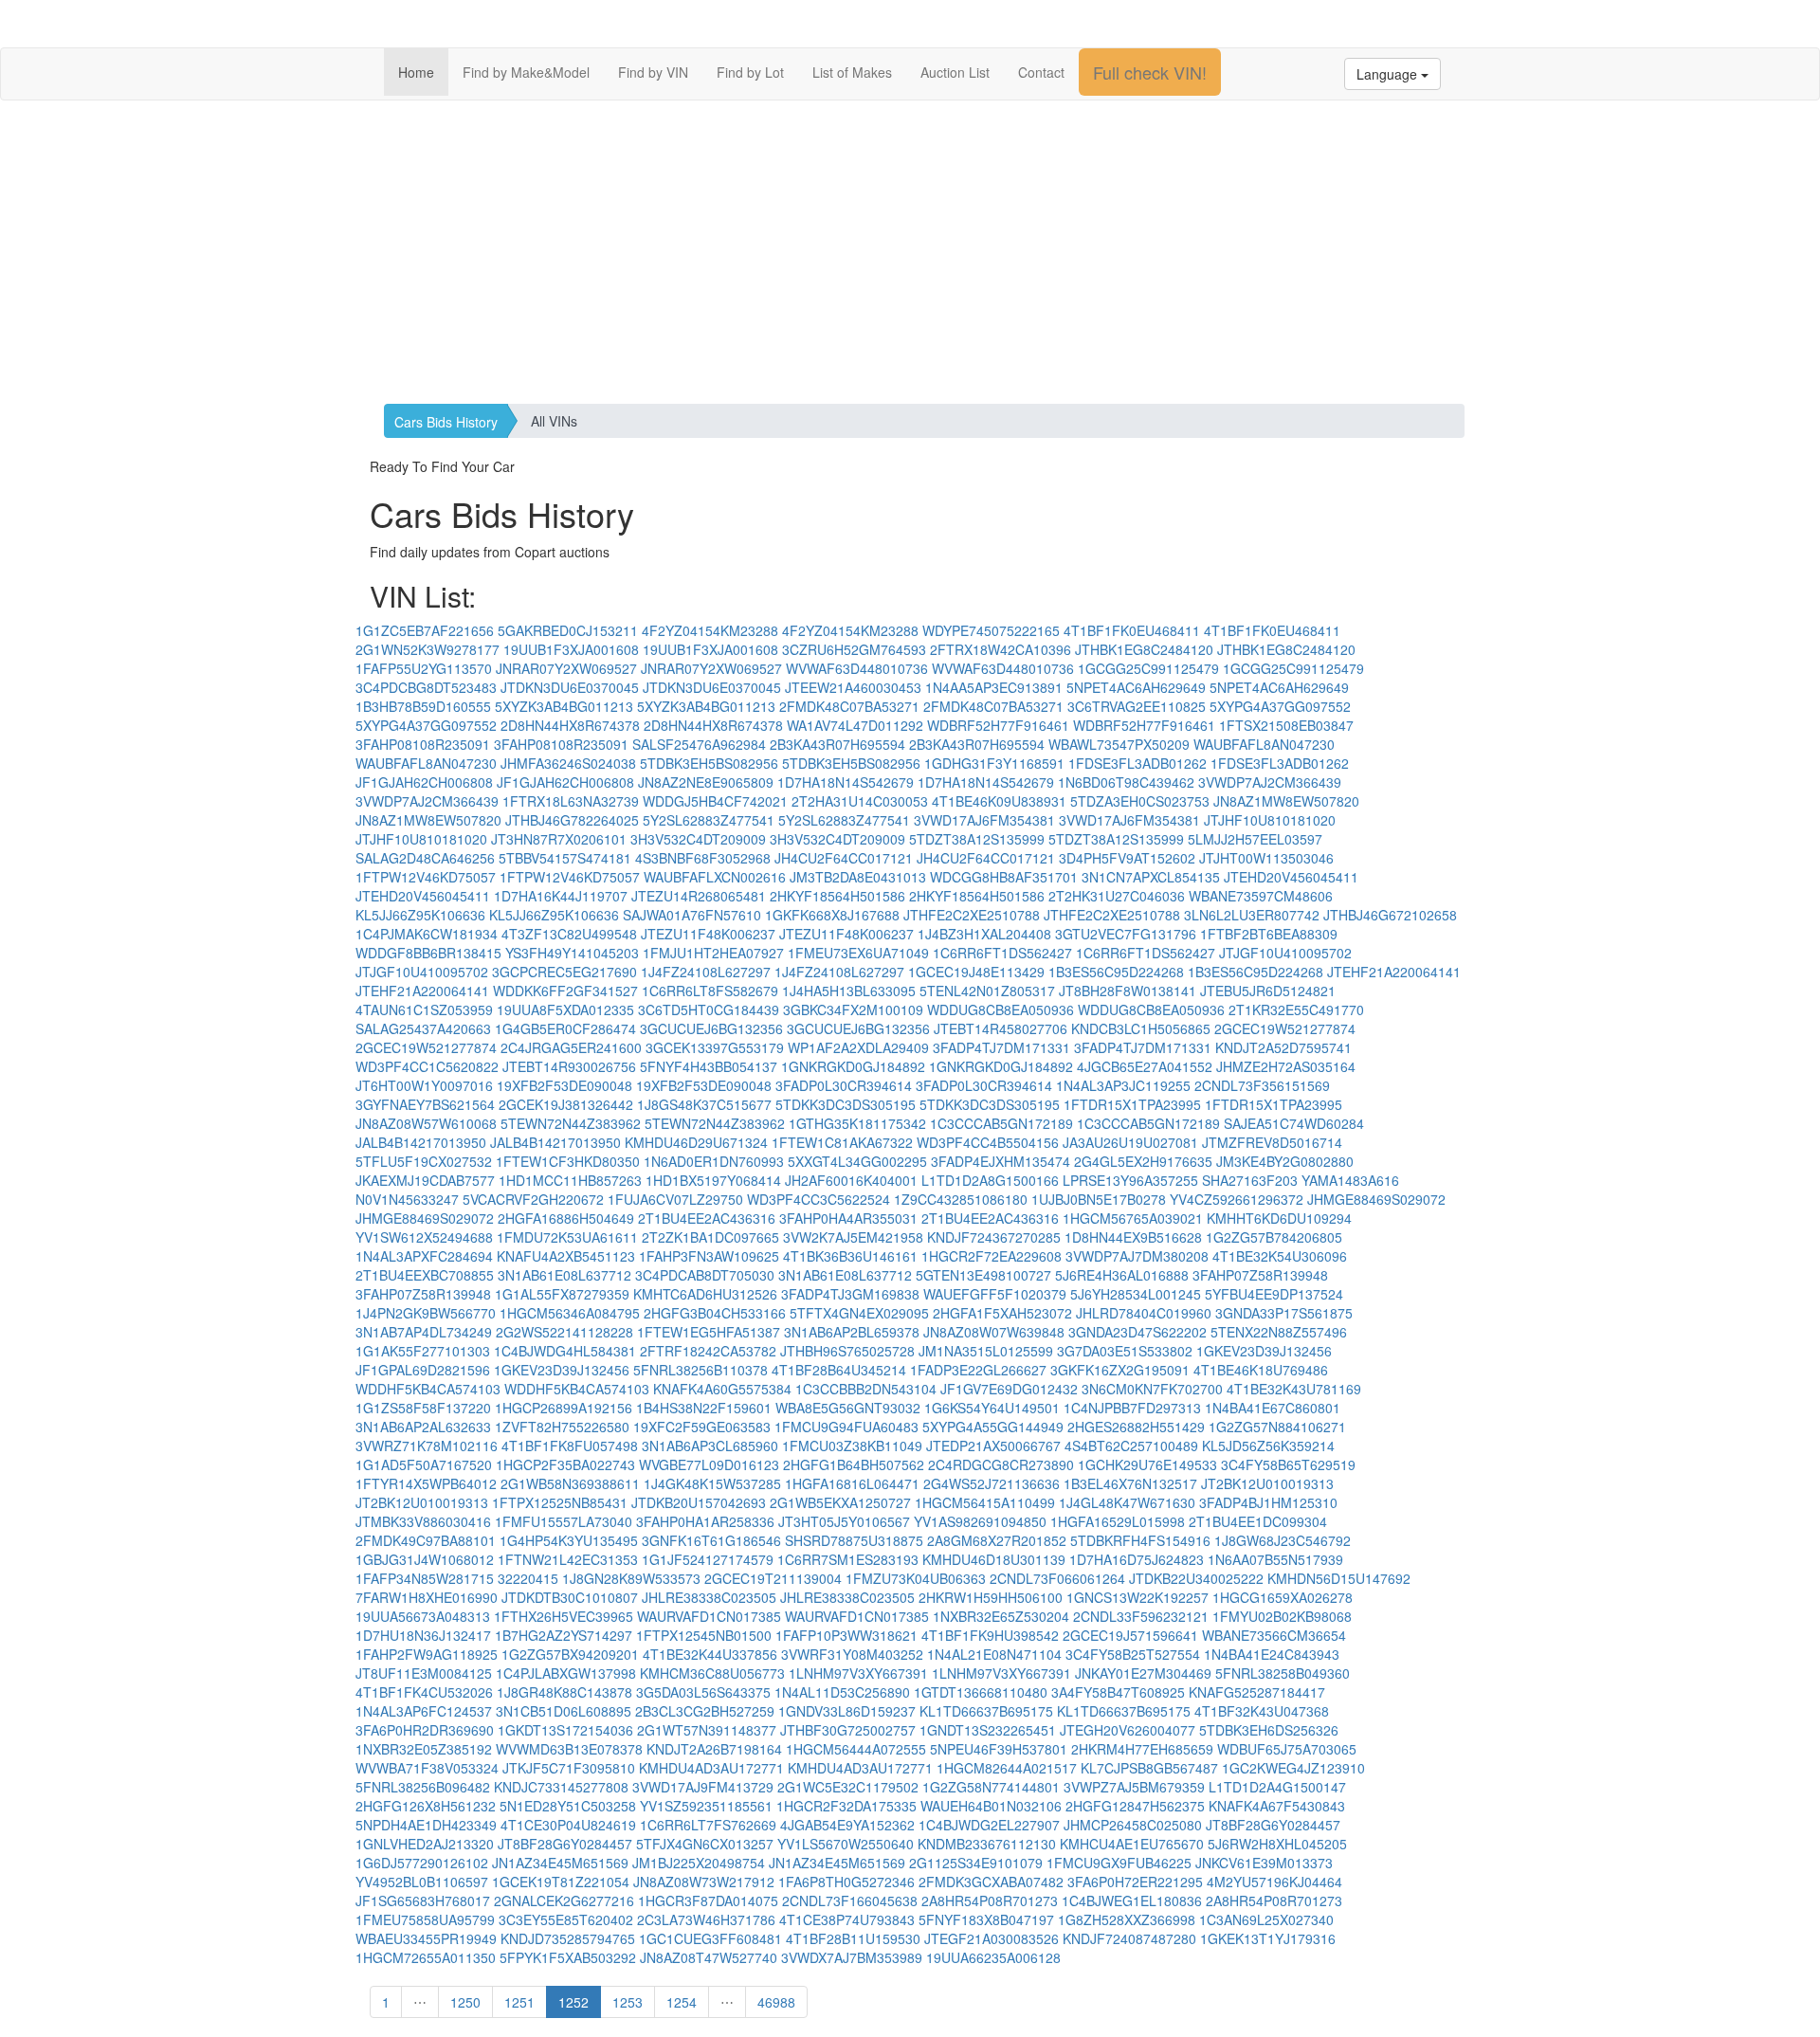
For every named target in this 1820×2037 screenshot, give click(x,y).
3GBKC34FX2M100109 (853, 1009)
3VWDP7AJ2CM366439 (1270, 782)
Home (416, 72)
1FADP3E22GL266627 (978, 1370)
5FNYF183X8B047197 (986, 1919)
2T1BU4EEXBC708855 (425, 1275)
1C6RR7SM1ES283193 (848, 1559)
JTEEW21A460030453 (853, 687)
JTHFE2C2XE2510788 (972, 915)
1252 (573, 2002)
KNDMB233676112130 (987, 1844)
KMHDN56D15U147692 (1339, 1578)
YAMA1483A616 (1350, 1180)
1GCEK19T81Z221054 (561, 1882)
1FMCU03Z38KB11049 (852, 1446)
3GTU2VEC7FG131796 (1126, 934)
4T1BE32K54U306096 (1280, 1256)
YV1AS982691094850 (980, 1521)
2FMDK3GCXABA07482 (991, 1882)
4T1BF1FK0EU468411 (1132, 630)
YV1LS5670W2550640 (846, 1844)
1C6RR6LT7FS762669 (708, 1825)
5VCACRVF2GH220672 (533, 1199)
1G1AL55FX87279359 (562, 1294)
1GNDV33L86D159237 (847, 1711)
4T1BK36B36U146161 (850, 1256)
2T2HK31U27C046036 (1117, 896)
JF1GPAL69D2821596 (423, 1370)
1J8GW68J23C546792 (1283, 1540)
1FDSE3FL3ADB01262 (1137, 763)
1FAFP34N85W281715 (425, 1578)
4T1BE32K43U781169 (1294, 1389)
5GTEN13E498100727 (983, 1275)
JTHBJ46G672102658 (1390, 915)
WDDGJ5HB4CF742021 (715, 801)
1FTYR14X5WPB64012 (426, 1483)
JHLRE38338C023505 (709, 1597)
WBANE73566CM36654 (1274, 1635)
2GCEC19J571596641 (1130, 1635)
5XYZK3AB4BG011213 (564, 706)
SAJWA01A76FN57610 (692, 915)
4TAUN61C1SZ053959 (424, 1009)
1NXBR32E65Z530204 (1001, 1616)
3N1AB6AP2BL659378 (852, 1332)
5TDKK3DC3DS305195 (846, 1104)
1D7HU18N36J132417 (423, 1635)
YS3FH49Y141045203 (572, 953)
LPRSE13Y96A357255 (1130, 1180)
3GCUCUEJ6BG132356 (711, 1028)
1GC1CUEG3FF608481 (710, 1938)
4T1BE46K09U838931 (999, 801)
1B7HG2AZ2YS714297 (564, 1635)
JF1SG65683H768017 (423, 1901)
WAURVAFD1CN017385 (709, 1616)
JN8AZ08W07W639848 (994, 1332)
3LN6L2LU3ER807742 (1252, 915)
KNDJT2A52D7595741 (1283, 1047)
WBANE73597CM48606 (1261, 896)
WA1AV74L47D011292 (855, 725)
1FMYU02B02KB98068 (1282, 1616)
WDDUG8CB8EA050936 (1001, 1009)
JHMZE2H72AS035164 (1286, 1066)
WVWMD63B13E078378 (569, 1749)
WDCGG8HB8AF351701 (1004, 877)
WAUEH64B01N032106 (991, 1806)
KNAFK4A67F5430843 (1277, 1806)
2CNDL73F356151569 (1262, 1085)
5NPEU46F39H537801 (999, 1749)
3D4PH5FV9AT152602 (1127, 858)
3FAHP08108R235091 (423, 744)
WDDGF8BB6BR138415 (428, 953)
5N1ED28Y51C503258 (568, 1806)
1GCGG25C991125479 (1148, 668)
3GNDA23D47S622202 (1137, 1332)
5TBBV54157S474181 (565, 858)
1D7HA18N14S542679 (846, 782)
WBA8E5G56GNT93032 (848, 1408)
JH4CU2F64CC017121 (844, 858)
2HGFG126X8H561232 (426, 1806)
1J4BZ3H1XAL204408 (984, 934)
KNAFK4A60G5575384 (722, 1389)
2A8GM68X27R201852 (997, 1540)
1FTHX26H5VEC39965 (564, 1616)
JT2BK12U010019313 (1267, 1483)
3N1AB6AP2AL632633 (423, 1427)
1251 (519, 2002)
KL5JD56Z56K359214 (1268, 1446)
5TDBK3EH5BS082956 (709, 763)
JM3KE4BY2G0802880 (1285, 1161)
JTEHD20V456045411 (1291, 877)
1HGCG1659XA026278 (1283, 1597)
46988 (776, 2002)
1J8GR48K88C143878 (564, 1692)
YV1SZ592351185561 (706, 1806)
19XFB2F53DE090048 (564, 1085)
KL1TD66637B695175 (986, 1711)
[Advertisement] (910, 252)
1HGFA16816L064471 (852, 1483)
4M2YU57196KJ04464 (1274, 1882)
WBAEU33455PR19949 (426, 1938)
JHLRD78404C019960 (1144, 1313)
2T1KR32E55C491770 (1296, 1009)
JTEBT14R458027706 (1001, 1028)
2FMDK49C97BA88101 (426, 1540)
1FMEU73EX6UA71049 (858, 953)
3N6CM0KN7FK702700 (1152, 1389)
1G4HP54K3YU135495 (569, 1540)
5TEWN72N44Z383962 (571, 1123)
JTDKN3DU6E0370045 (570, 687)
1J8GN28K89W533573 (631, 1578)
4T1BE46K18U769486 (1261, 1370)
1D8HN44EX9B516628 (1133, 1237)
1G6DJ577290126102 (422, 1863)
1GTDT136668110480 (981, 1692)
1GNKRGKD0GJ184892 (853, 1066)
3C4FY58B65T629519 (1288, 1464)
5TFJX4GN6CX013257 (705, 1844)
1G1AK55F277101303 (423, 1351)
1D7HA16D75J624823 (1137, 1559)
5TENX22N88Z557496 (1279, 1332)
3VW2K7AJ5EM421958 (853, 1237)
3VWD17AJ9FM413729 (703, 1787)
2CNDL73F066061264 (1057, 1578)
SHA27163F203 (1250, 1180)
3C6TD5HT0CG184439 (709, 1009)
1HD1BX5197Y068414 (713, 1180)
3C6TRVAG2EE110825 (1137, 706)
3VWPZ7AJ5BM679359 (1134, 1787)
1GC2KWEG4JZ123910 (1293, 1768)
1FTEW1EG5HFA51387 (709, 1332)
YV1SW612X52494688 (424, 1237)
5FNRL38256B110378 (701, 1370)
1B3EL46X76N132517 (1130, 1483)
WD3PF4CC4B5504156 (988, 1142)
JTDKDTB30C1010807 (570, 1597)
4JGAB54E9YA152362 (847, 1825)
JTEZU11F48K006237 (708, 934)
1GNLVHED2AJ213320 (425, 1844)
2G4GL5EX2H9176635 (1143, 1161)
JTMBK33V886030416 (423, 1521)
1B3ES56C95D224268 (1116, 972)
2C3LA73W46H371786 (706, 1919)
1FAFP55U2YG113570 (424, 668)
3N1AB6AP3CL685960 (710, 1446)
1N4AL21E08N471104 (994, 1654)
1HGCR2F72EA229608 (992, 1256)
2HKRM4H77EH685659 (1142, 1749)
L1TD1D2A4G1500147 (1277, 1787)
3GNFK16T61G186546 (711, 1540)
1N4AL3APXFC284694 (424, 1256)
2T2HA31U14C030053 (860, 801)
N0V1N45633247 (407, 1199)
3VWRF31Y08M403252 (852, 1654)
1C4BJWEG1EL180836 (1132, 1901)
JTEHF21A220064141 (1394, 972)
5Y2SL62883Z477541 (709, 820)
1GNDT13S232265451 (988, 1730)
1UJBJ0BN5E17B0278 (1099, 1199)
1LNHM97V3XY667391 (858, 1673)
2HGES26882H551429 (1136, 1427)
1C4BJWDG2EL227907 (989, 1825)
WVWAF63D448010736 (857, 668)
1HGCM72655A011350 (426, 1957)
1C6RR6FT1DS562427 (1002, 953)
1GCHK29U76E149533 (1147, 1464)
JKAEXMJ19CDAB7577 (425, 1180)
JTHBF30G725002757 (848, 1730)
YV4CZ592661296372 (1237, 1199)
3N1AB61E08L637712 (564, 1275)
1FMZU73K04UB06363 (916, 1578)
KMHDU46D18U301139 (994, 1559)
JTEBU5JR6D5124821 (1268, 991)
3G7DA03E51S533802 (1125, 1351)
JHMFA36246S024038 (568, 763)
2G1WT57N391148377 (707, 1730)
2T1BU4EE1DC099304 (1258, 1521)
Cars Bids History (446, 422)
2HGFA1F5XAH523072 (1002, 1313)
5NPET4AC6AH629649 (1136, 687)
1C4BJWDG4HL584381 (565, 1351)
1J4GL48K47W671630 (1127, 1502)
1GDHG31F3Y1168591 (994, 763)
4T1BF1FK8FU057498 (570, 1446)
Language (1389, 74)
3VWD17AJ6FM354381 (984, 820)
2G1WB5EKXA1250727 (840, 1502)
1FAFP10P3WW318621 (846, 1635)
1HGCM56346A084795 (570, 1313)
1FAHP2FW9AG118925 (427, 1654)
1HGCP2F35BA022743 (565, 1464)
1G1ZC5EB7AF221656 (425, 630)
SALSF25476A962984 (699, 744)
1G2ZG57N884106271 (1277, 1427)
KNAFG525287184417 (1257, 1692)
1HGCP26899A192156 (564, 1408)
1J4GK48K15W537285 (712, 1483)
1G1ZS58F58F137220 (423, 1408)
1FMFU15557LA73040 (564, 1521)
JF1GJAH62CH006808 (424, 782)
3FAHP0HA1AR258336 (705, 1521)
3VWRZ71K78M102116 (427, 1446)
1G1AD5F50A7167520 (424, 1464)
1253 (628, 2002)
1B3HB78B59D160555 (423, 706)
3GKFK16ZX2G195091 (1120, 1370)
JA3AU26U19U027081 (1130, 1142)
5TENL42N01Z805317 (987, 991)
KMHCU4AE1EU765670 (1132, 1844)
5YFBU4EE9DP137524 (1274, 1294)
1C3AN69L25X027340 (1266, 1919)
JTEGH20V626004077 (1128, 1730)
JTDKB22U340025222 (1196, 1578)
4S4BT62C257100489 (1131, 1446)
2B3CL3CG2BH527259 (705, 1711)
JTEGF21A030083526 (992, 1938)
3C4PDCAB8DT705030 (705, 1275)
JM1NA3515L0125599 (986, 1351)
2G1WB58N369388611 (570, 1483)
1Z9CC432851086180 (961, 1199)
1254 (682, 2002)
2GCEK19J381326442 (566, 1104)
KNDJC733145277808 (561, 1787)
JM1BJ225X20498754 (699, 1863)
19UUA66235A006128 (993, 1957)
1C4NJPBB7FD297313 (1132, 1408)
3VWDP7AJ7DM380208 (1137, 1256)
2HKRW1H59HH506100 (991, 1597)
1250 (465, 2002)
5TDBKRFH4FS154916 (1140, 1540)
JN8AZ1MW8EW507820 (1286, 801)
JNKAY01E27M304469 (1143, 1673)
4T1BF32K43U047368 (1262, 1711)
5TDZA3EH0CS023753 (1140, 801)
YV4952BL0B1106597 (422, 1882)
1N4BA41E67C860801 (1273, 1408)
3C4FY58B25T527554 (1133, 1654)
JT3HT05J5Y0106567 (844, 1521)
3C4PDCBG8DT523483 (426, 687)
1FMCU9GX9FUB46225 (1119, 1863)
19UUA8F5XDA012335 (565, 1009)
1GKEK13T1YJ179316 (1268, 1938)
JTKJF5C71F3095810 (569, 1768)
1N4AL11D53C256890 (842, 1692)
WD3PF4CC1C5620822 (427, 1066)
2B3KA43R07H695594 (837, 744)
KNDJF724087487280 (1129, 1938)
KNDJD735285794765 (568, 1938)
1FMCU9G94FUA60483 (846, 1427)
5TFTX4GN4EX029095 (859, 1313)
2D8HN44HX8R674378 (570, 725)
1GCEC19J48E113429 (976, 972)
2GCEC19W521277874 (1285, 1028)
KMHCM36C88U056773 (712, 1673)
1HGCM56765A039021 (1133, 1218)
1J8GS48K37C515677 (704, 1104)
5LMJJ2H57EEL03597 (1255, 839)
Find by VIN (653, 72)
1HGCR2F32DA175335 (846, 1806)
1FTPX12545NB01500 (704, 1635)
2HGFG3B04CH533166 (715, 1313)
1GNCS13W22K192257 (1137, 1597)
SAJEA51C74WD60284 (1294, 1123)
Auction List (955, 72)
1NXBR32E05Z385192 (424, 1749)
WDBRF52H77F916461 (998, 725)
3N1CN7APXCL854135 (1151, 877)
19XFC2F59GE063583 (702, 1427)
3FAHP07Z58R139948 (1260, 1275)
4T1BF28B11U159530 (853, 1938)
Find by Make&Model (526, 72)
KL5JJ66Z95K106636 (420, 915)
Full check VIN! (1150, 72)
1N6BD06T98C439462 (1126, 782)
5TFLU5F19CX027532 (424, 1161)
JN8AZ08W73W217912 (704, 1882)
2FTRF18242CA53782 (708, 1351)
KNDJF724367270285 (994, 1237)
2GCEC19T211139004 (773, 1578)
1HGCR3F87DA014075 (708, 1901)
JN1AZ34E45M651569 (560, 1863)
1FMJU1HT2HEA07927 (713, 953)
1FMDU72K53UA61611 (567, 1237)
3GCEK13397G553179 (715, 1047)
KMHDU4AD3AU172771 (711, 1768)
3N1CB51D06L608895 (564, 1711)
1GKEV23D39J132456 (1264, 1351)
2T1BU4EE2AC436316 (707, 1218)
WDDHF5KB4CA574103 (428, 1389)
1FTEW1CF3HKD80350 (568, 1161)
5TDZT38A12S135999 (977, 839)
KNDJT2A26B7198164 (714, 1749)
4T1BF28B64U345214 (839, 1370)
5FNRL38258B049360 (1283, 1673)
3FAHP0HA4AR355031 (848, 1218)
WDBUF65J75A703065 (1287, 1749)
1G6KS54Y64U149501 (992, 1408)
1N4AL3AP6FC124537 (424, 1711)
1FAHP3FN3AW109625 (709, 1256)
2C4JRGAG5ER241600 (571, 1047)
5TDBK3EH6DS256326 (1269, 1730)
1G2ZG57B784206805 (1274, 1237)
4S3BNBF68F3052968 (703, 858)
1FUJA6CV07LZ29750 (675, 1199)
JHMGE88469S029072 (1376, 1199)
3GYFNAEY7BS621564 (425, 1104)
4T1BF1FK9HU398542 (990, 1635)
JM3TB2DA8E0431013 (858, 877)
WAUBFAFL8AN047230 (1264, 744)
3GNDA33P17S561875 (1284, 1313)
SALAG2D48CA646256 (425, 858)
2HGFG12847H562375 (1135, 1806)
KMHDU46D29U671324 (696, 1142)
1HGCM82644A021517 (1007, 1768)
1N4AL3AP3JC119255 (1123, 1085)
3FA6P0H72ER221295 (1135, 1882)
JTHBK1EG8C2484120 (1144, 649)
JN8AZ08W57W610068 (426, 1123)
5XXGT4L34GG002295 (857, 1161)
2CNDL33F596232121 (1141, 1616)
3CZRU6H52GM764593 (854, 649)
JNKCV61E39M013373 (1264, 1863)
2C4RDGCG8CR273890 (1001, 1464)
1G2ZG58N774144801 (991, 1787)
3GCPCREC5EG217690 (564, 972)
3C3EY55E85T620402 (566, 1919)
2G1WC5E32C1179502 (848, 1787)
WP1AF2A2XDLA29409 (858, 1047)
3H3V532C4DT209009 (698, 839)
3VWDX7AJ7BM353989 (852, 1957)
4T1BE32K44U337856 (710, 1654)
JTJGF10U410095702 (1285, 953)
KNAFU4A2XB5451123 (566, 1256)
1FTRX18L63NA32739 (571, 801)
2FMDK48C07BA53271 (849, 706)
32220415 (528, 1578)
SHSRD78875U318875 (854, 1540)
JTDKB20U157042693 (699, 1502)
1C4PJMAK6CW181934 (427, 934)
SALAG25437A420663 (423, 1028)
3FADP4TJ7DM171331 (1001, 1047)
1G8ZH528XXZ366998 (1127, 1919)
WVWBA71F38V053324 (427, 1768)
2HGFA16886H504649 (566, 1218)
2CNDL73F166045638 (850, 1901)
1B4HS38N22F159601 (704, 1408)
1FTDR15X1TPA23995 (1132, 1104)
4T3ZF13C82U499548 (569, 934)
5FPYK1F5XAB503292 (568, 1957)
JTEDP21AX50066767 (993, 1446)
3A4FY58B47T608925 (1118, 1692)
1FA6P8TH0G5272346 (846, 1882)
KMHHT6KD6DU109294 (1279, 1218)
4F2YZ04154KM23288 (710, 630)
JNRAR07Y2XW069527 (566, 668)
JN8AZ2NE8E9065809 (706, 782)
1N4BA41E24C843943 (1272, 1654)
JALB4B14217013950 (421, 1142)
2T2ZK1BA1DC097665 (710, 1237)
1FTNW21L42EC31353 (568, 1559)
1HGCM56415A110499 (985, 1502)
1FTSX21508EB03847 (1286, 725)
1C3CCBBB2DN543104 (866, 1389)
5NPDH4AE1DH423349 (426, 1825)
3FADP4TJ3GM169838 (850, 1294)
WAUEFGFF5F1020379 (995, 1294)
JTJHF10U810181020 (1270, 820)
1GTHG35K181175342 (857, 1123)
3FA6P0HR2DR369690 (425, 1730)
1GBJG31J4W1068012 (425, 1559)
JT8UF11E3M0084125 (424, 1673)
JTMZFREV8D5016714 (1272, 1142)
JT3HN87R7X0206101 (559, 839)
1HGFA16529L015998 (1118, 1521)
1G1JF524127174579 (708, 1559)
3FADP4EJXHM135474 (1001, 1161)
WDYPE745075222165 (991, 630)
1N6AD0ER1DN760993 (714, 1161)
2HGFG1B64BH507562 (854, 1464)
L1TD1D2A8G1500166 (990, 1180)
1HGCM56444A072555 (856, 1749)
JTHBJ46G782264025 (572, 820)
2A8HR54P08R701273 (990, 1901)
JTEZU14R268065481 (699, 896)
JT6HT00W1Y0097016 (424, 1085)
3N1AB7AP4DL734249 (424, 1332)
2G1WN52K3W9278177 (428, 649)
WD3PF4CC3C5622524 (819, 1199)
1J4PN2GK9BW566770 (426, 1313)
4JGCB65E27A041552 (1145, 1066)
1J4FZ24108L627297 (706, 972)
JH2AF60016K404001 (851, 1180)
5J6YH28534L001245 (1136, 1294)
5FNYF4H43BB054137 (709, 1066)
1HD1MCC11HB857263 (570, 1180)
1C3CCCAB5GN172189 (1001, 1123)
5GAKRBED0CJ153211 (568, 630)
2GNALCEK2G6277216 (564, 1901)
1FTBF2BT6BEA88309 (1269, 934)
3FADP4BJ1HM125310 (1268, 1502)
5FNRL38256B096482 (423, 1787)
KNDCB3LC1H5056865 (1141, 1028)
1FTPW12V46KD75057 (426, 877)
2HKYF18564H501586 (837, 896)
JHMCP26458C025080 (1133, 1825)
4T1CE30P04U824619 (568, 1825)
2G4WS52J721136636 (992, 1483)
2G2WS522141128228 (564, 1332)
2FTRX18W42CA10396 (1001, 649)
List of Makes (852, 72)
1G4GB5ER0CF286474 (565, 1028)
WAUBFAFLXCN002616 (715, 877)
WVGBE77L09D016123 (709, 1464)
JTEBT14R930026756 (569, 1066)
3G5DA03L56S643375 (703, 1692)
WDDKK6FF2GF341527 (565, 991)
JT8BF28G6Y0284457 (1273, 1825)
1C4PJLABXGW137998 (566, 1673)
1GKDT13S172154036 (565, 1730)
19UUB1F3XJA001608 (571, 649)
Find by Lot (750, 72)
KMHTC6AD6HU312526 (705, 1294)
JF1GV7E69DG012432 (1009, 1389)
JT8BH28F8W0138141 (1128, 991)
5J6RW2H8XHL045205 (1277, 1844)
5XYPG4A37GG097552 (1280, 706)
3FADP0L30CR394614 (844, 1085)
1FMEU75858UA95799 (425, 1919)
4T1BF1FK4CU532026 (424, 1692)
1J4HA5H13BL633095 (849, 991)
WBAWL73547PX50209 (1119, 744)
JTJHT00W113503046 (1266, 858)
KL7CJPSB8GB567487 (1149, 1768)
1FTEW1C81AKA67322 (842, 1142)
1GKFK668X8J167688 (832, 915)
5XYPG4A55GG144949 (993, 1427)
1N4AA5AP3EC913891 (994, 687)
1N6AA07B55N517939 (1275, 1559)
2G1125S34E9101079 (976, 1863)
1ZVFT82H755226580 (562, 1427)
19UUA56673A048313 (423, 1616)
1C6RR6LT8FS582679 (710, 991)
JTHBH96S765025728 (847, 1351)
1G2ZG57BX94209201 (570, 1654)
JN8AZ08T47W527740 (709, 1957)
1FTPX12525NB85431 (560, 1502)
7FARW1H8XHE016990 (427, 1597)
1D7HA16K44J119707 (561, 896)
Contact (1041, 72)
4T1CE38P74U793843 (847, 1919)
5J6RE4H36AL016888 (1122, 1275)
